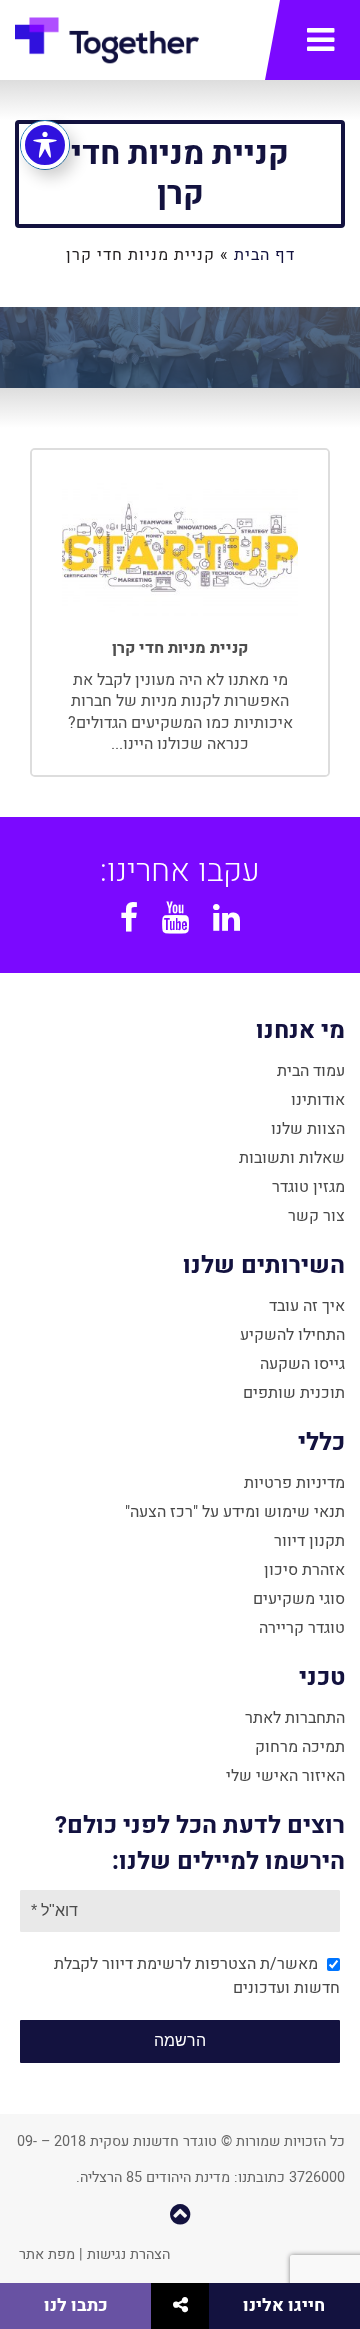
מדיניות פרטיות (294, 1483)
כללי (321, 1442)
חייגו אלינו (284, 2305)
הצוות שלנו (308, 1129)
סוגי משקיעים (299, 1599)
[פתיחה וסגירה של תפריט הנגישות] (45, 145)
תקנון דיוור (309, 1541)
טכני (322, 1677)
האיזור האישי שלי (285, 1776)
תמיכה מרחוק (300, 1747)
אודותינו (318, 1100)
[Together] (107, 45)
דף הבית (264, 255)
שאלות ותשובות (292, 1158)
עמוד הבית (311, 1071)
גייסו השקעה (302, 1364)
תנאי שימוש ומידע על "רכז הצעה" (235, 1512)
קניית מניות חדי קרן (180, 173)
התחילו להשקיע (292, 1335)
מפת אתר (47, 2254)
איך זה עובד (307, 1306)
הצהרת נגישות (128, 2254)
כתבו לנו (76, 2305)
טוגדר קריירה (302, 1628)
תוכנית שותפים (294, 1393)
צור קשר (316, 1216)
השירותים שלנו (264, 1265)
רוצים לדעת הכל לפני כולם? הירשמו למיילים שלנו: (200, 1843)
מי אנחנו (300, 1030)
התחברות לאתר (295, 1718)
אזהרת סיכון (304, 1570)
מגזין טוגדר (308, 1187)
